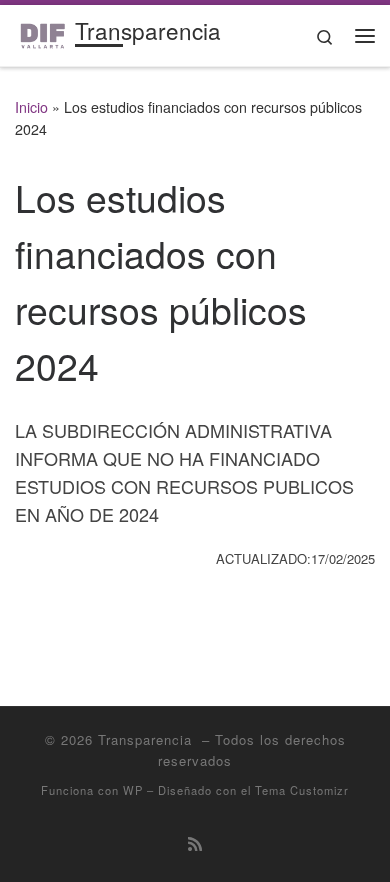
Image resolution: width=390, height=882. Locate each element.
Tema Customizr (302, 790)
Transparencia (147, 739)
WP (133, 790)
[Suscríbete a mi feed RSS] (195, 843)
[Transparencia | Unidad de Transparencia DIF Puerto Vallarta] (41, 32)
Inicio (31, 107)
